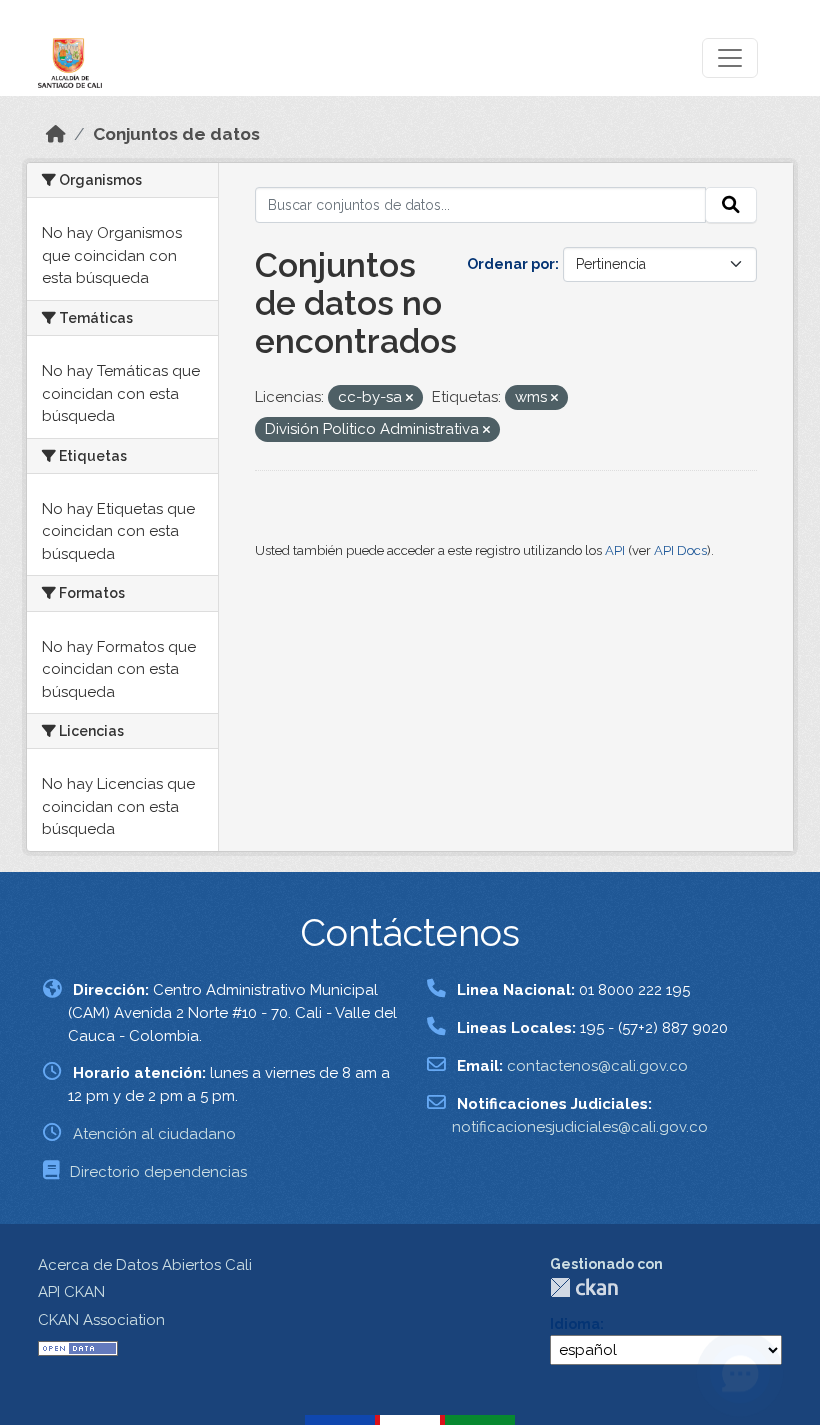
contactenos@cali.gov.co (597, 1066)
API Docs (680, 550)
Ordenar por (511, 264)
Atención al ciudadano (154, 1134)
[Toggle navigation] (730, 58)
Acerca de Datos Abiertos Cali (145, 1265)
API (615, 550)
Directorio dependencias (158, 1172)
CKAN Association (101, 1320)
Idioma (575, 1324)
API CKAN (71, 1292)
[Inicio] (56, 134)
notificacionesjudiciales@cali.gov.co (580, 1127)
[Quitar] (409, 398)
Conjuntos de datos (176, 134)
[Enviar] (731, 205)
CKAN (584, 1287)
